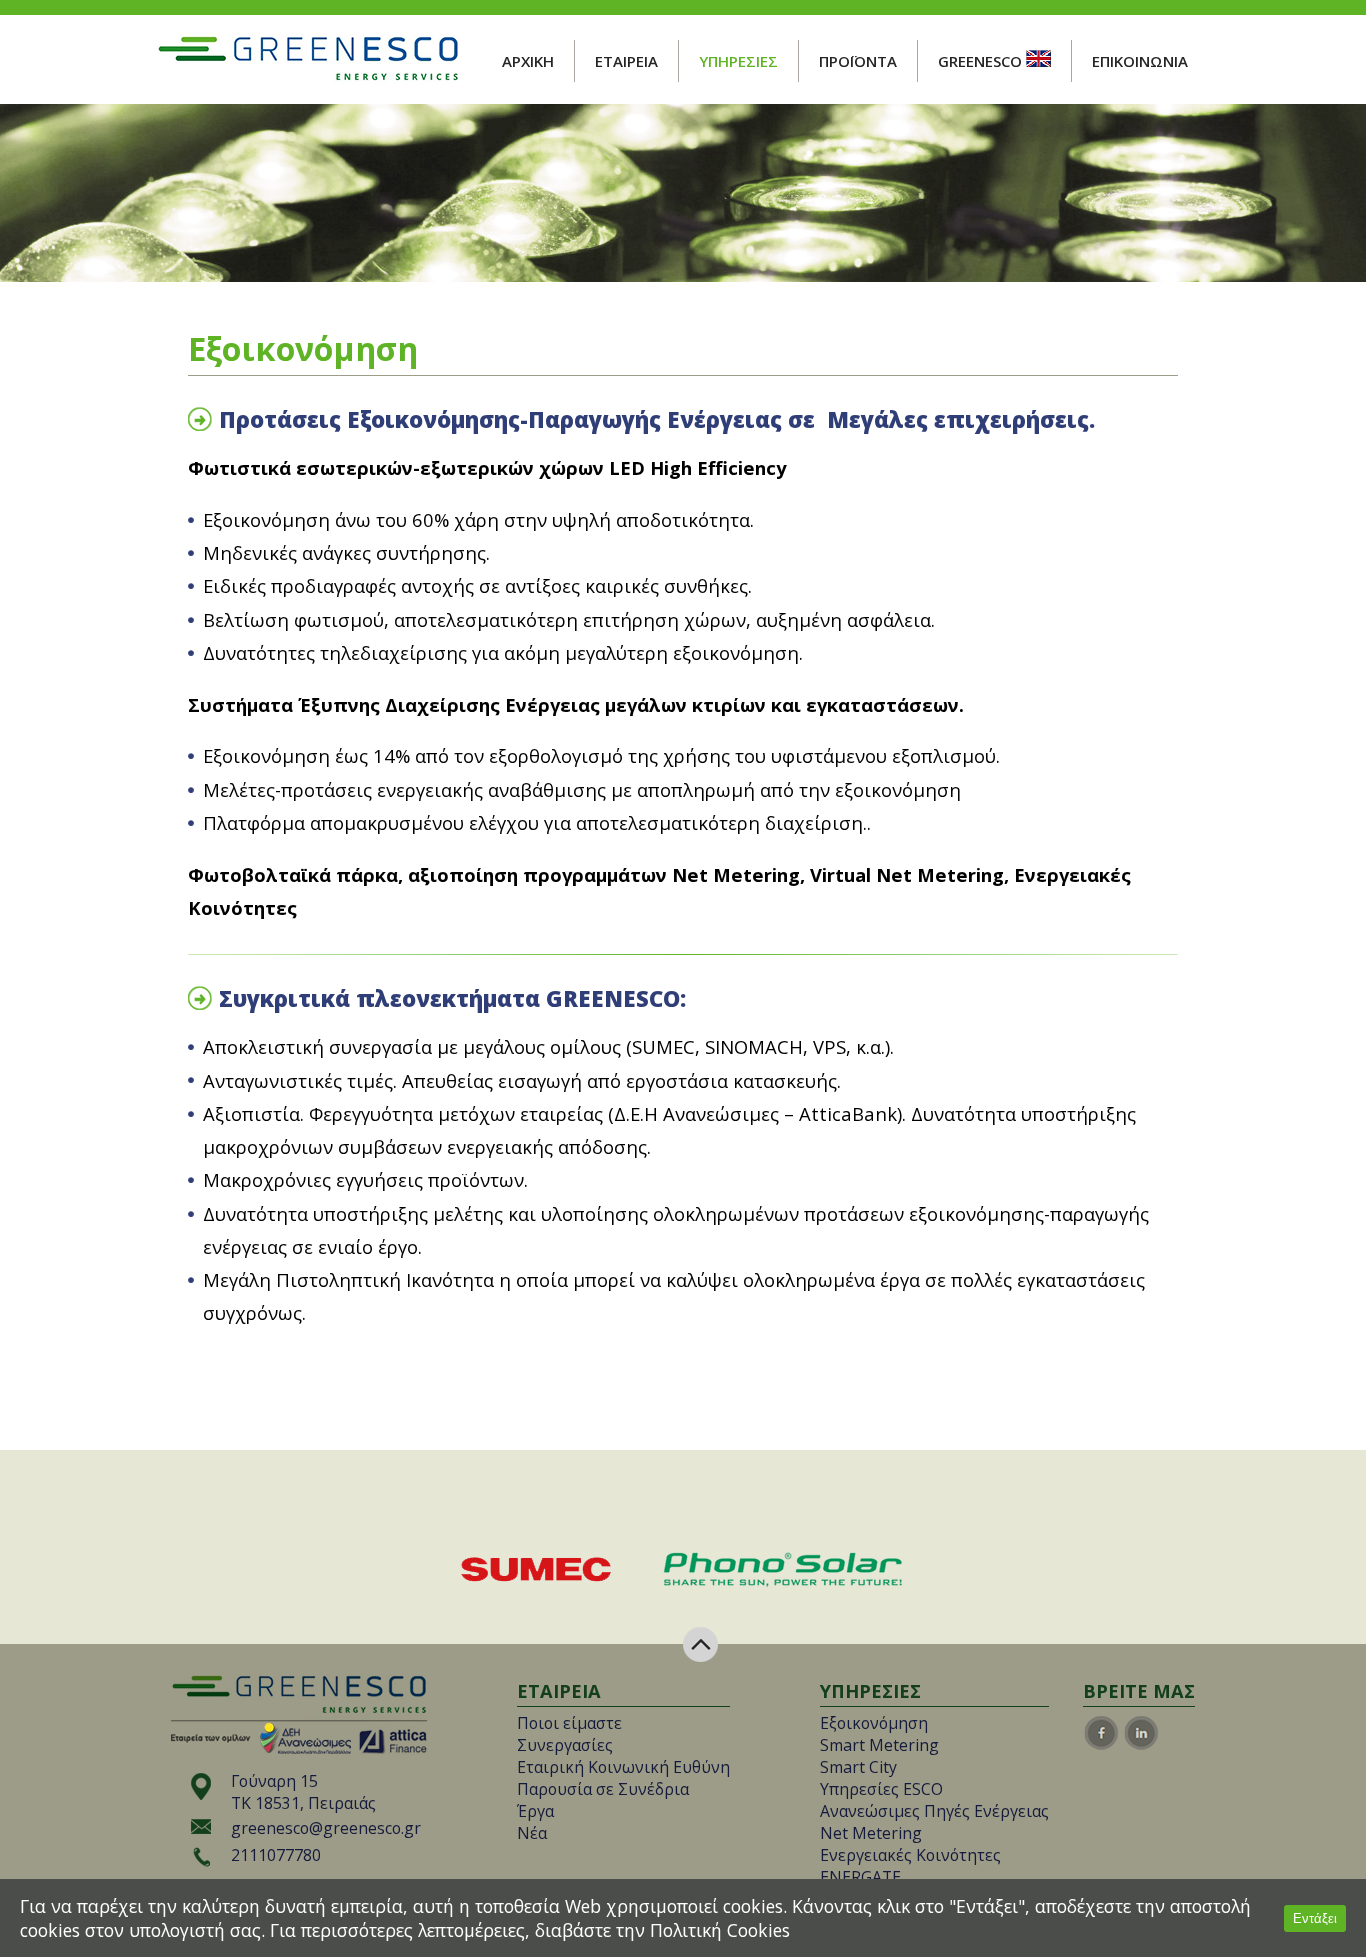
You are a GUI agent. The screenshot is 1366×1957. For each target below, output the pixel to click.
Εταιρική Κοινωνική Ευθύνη (623, 1767)
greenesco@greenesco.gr (326, 1828)
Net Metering (871, 1833)
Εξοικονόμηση (874, 1723)
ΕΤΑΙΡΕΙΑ (626, 61)
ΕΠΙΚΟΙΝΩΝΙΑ (1140, 61)
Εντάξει (1315, 1918)
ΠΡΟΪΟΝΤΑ (858, 61)
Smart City (858, 1767)
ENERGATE (860, 1877)
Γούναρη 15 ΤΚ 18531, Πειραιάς (303, 1792)
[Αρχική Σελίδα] (308, 77)
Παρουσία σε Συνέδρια (603, 1789)
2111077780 (276, 1855)
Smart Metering (879, 1745)
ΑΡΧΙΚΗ (528, 61)
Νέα (532, 1833)
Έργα (535, 1811)
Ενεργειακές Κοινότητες (910, 1855)
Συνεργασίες (565, 1745)
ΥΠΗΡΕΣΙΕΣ (738, 61)
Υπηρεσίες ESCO (881, 1789)
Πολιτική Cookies (720, 1930)
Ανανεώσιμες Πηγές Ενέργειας (934, 1811)
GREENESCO (982, 61)
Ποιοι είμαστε (569, 1723)
